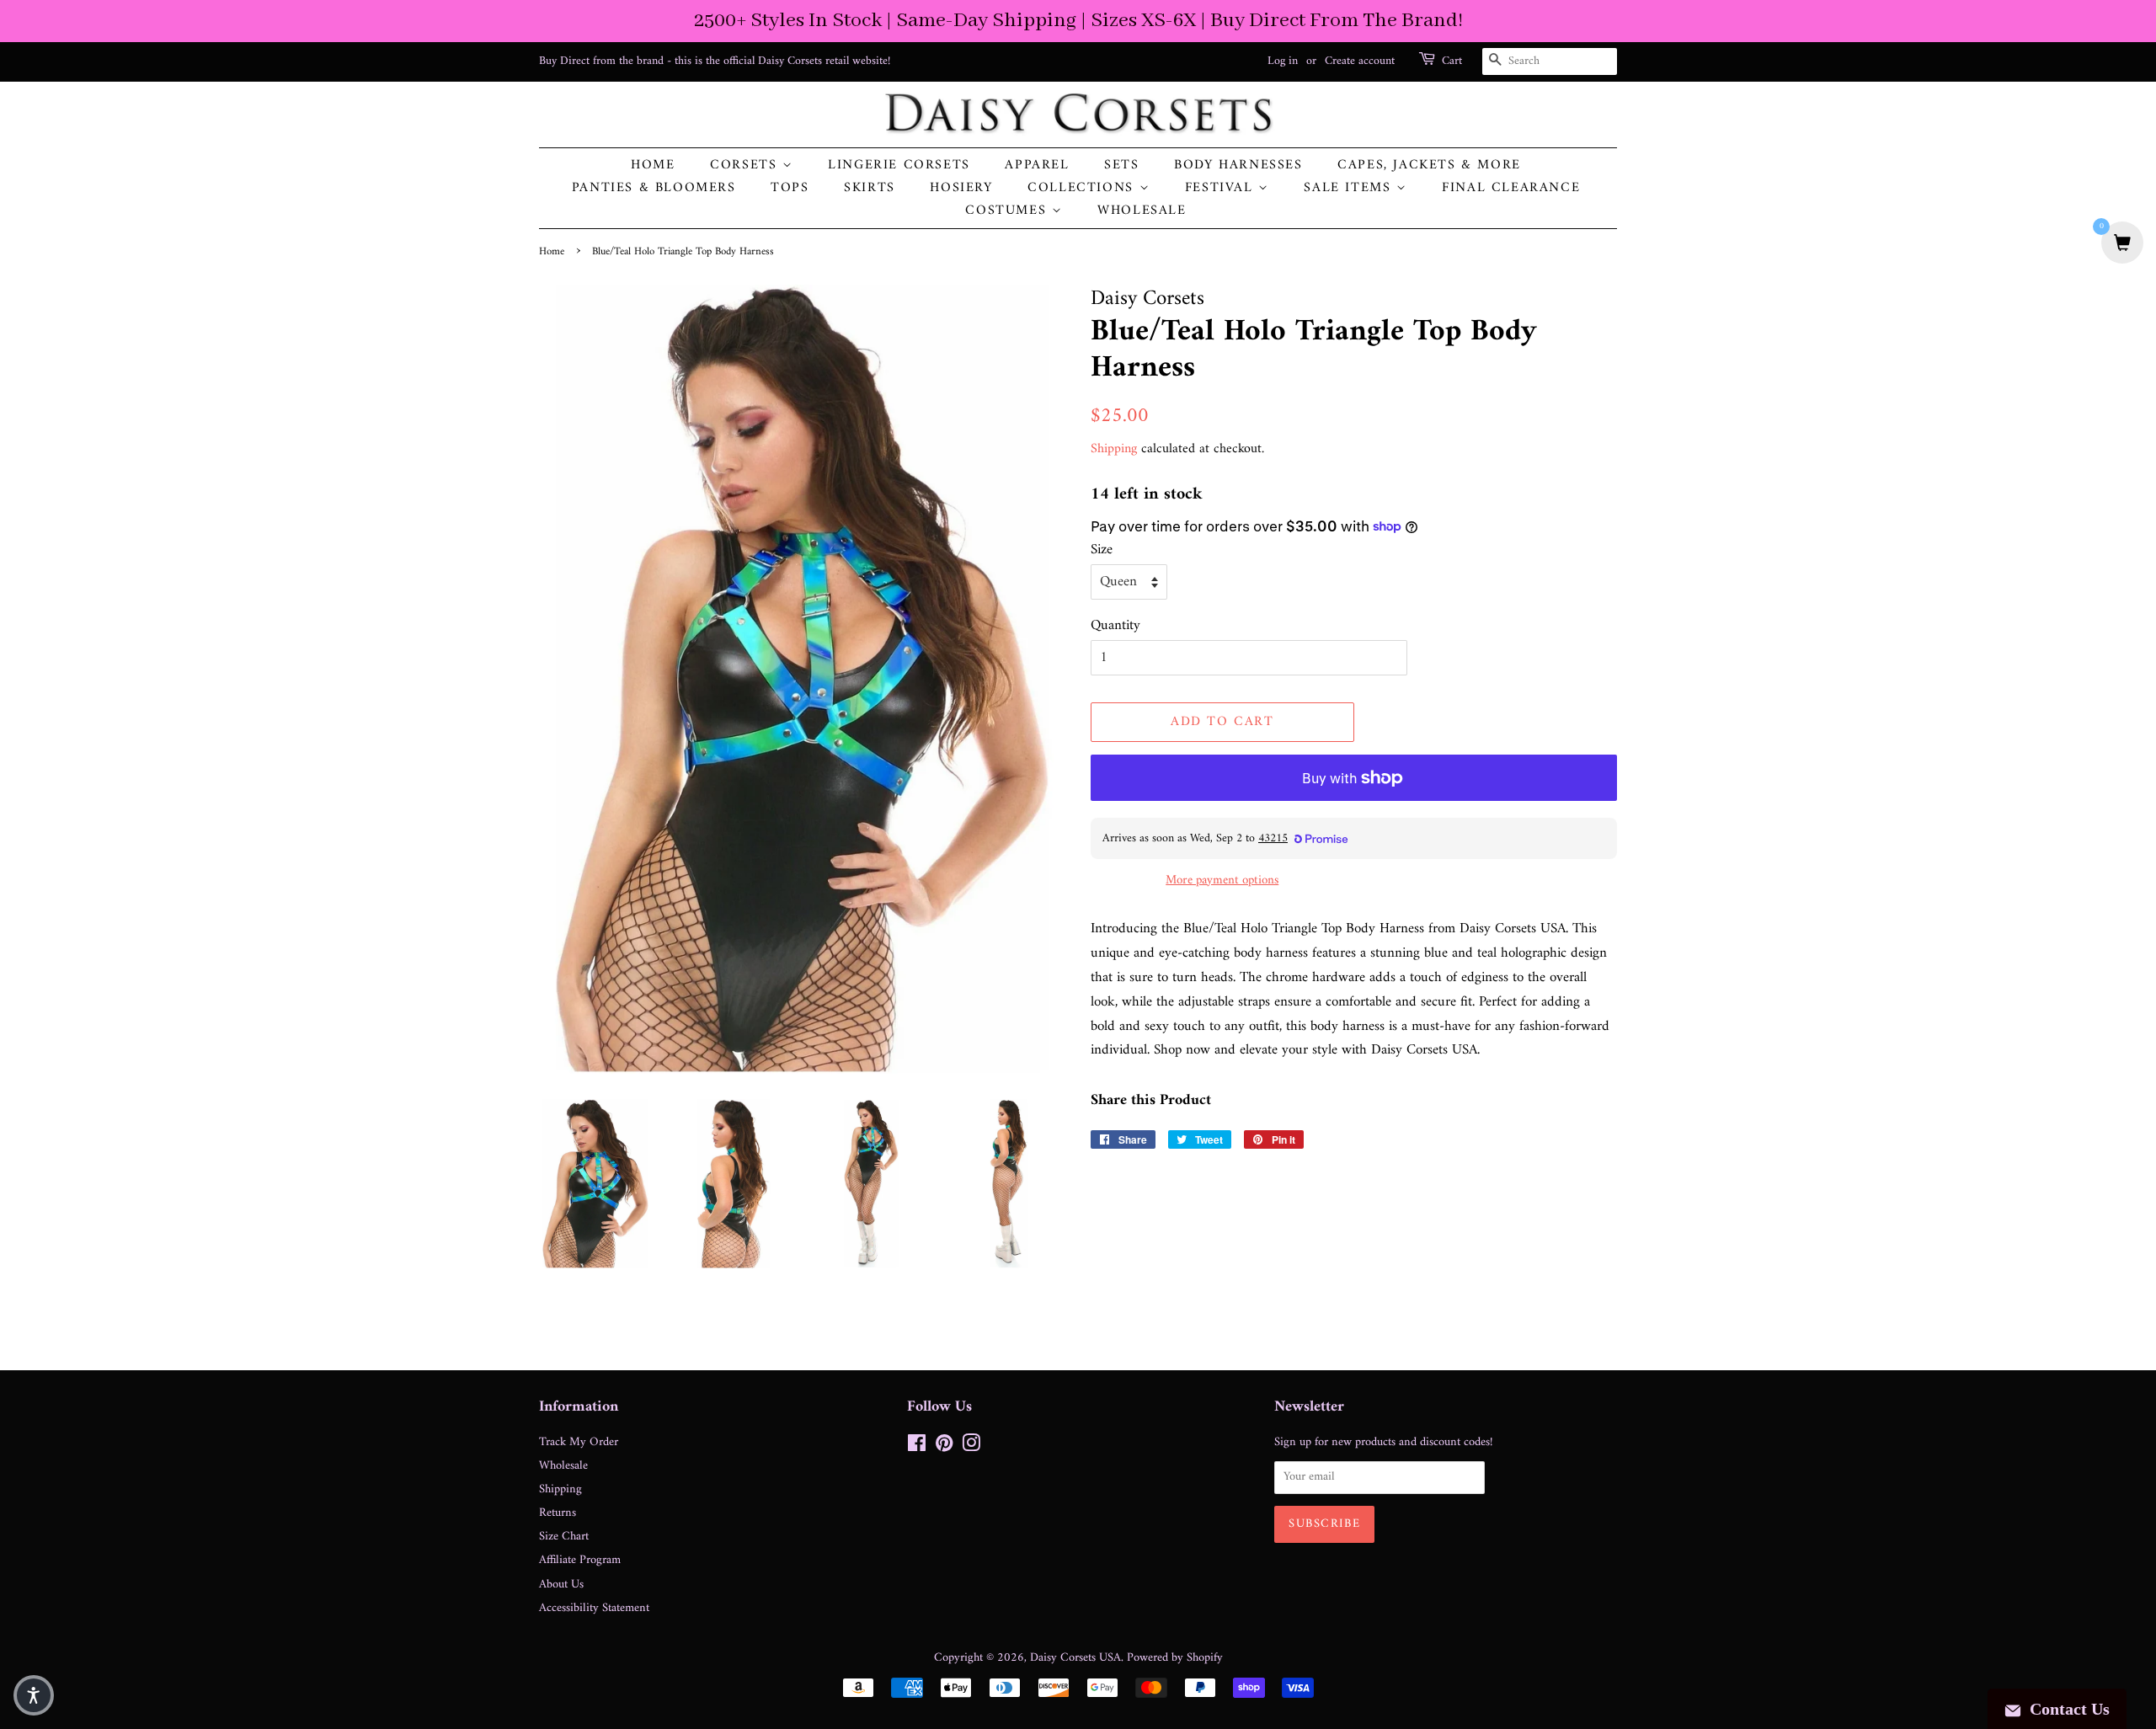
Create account (1360, 61)
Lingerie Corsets (899, 165)
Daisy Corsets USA (1075, 1658)
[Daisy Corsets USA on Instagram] (971, 1447)
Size (1102, 550)
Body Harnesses (1238, 165)
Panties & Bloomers (654, 188)
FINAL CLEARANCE (1511, 188)
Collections (1083, 188)
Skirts (870, 188)
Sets (1121, 165)
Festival (1222, 188)
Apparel (1037, 165)
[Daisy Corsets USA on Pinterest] (944, 1447)
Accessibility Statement (594, 1608)
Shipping (1114, 449)
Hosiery (961, 188)
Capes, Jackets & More (1429, 165)
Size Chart (564, 1537)
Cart (1452, 61)
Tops (790, 188)
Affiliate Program (580, 1560)
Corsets (746, 165)
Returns (558, 1513)
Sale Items (1350, 188)
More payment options (1222, 881)
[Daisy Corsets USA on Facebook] (917, 1447)
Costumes (1008, 211)
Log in (1283, 61)
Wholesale (1142, 211)
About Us (561, 1585)
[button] (34, 1695)
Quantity (1115, 626)
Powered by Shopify (1175, 1658)
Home (653, 165)
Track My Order (579, 1442)
